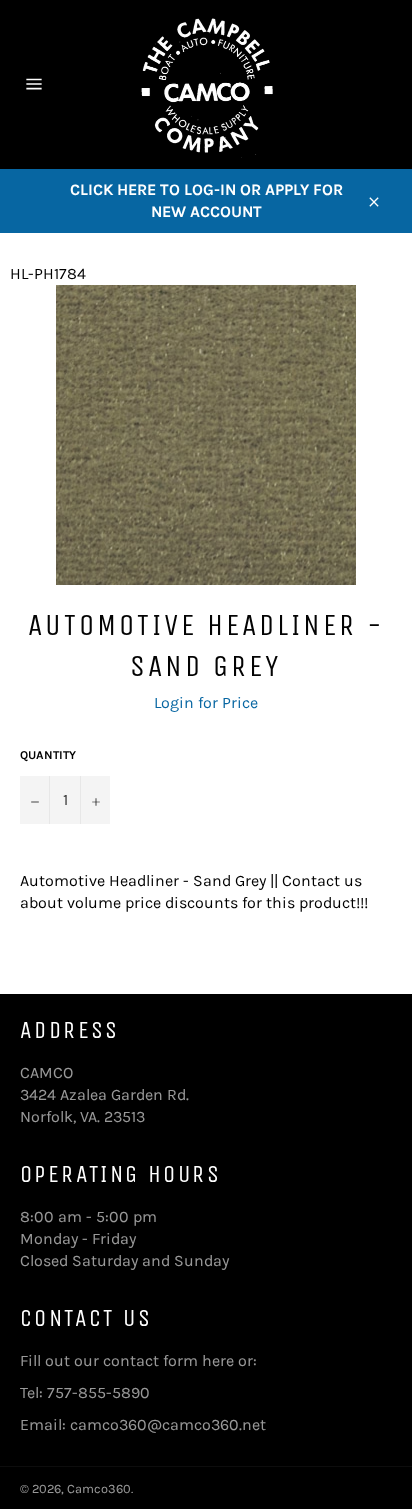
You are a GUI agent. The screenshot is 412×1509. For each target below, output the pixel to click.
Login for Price (206, 702)
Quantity (48, 755)
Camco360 (99, 1488)
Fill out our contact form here (127, 1360)
